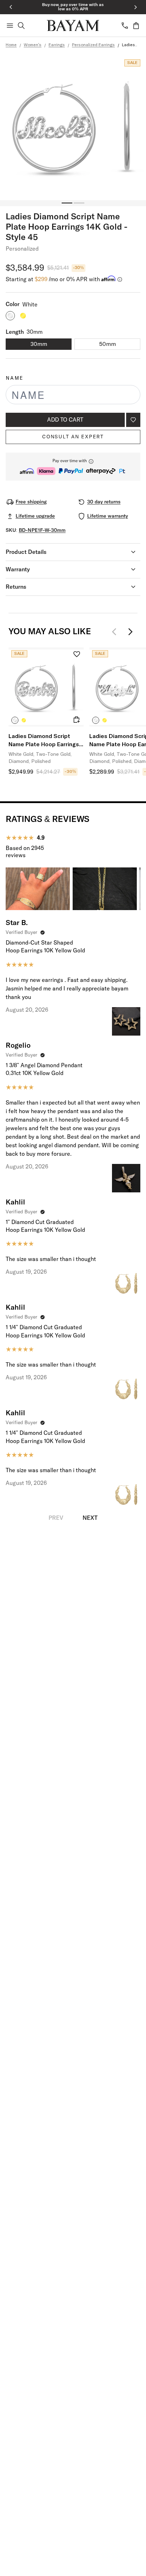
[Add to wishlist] (133, 420)
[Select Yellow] (24, 720)
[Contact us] (125, 26)
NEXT (90, 1518)
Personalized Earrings (93, 45)
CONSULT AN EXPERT (73, 437)
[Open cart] (136, 26)
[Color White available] (10, 316)
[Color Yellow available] (23, 316)
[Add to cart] (77, 720)
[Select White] (15, 720)
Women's (33, 45)
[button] (73, 467)
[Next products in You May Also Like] (130, 632)
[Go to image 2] (79, 203)
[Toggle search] (21, 26)
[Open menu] (10, 26)
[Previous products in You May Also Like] (116, 632)
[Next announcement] (135, 7)
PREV (56, 1518)
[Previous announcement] (11, 7)
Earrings (57, 45)
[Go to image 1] (67, 203)
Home (11, 45)
